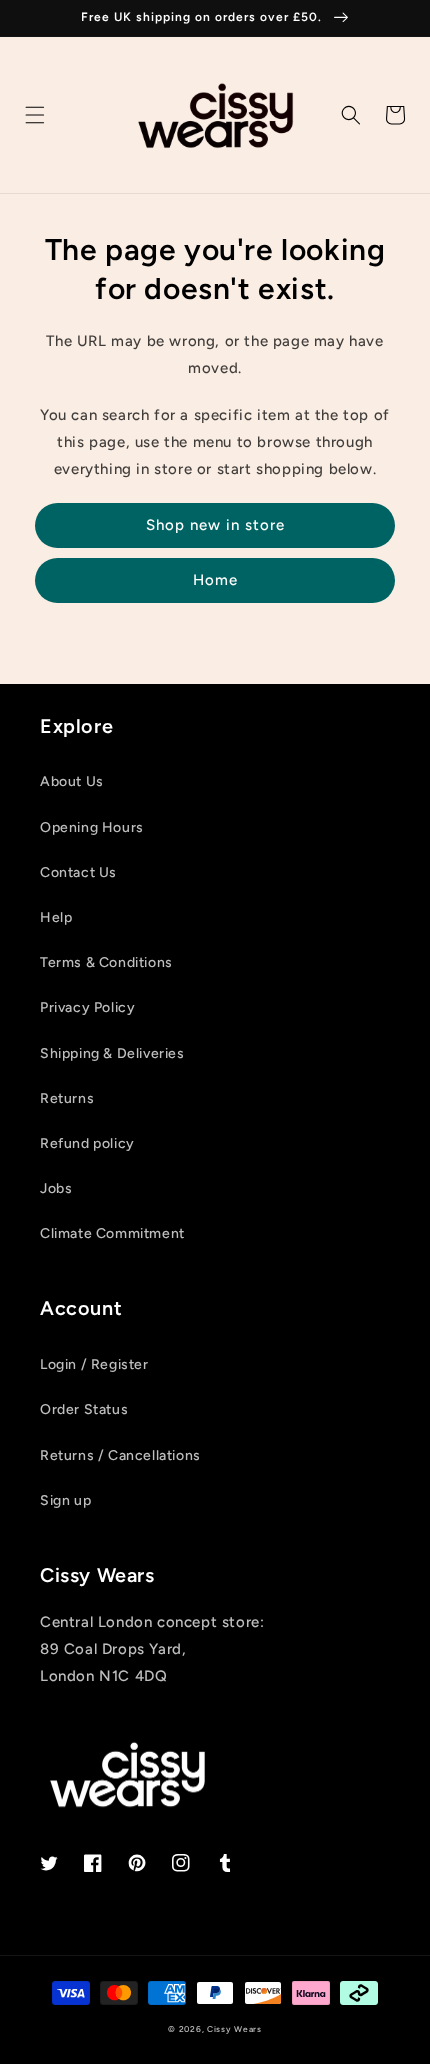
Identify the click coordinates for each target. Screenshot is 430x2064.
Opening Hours (92, 827)
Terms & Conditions (106, 962)
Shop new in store (215, 525)
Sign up (65, 1500)
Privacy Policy (87, 1007)
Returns (67, 1098)
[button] (35, 115)
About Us (72, 781)
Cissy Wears (234, 2029)
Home (215, 580)
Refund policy (87, 1143)
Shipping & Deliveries (112, 1053)
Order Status (84, 1409)
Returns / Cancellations (120, 1455)
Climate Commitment (112, 1233)
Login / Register (94, 1364)
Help (56, 917)
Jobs (56, 1188)
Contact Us (78, 872)
